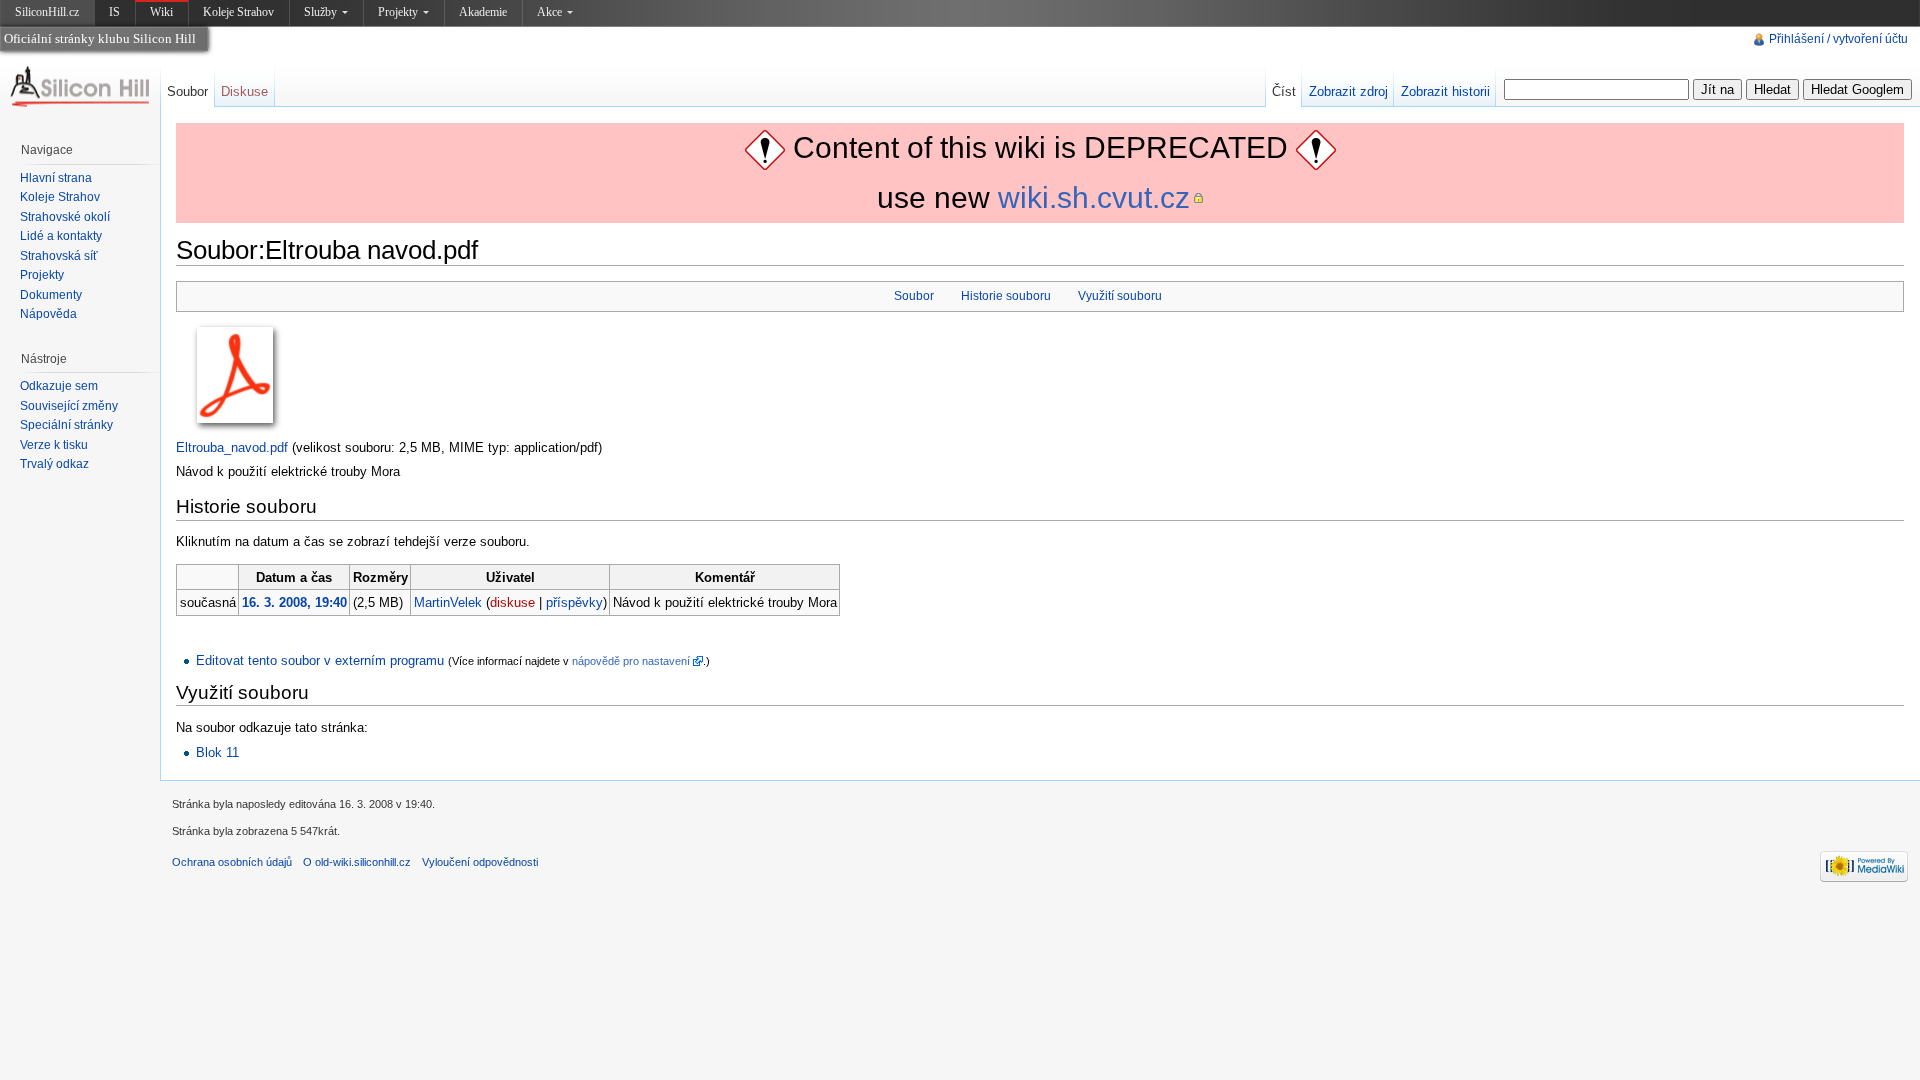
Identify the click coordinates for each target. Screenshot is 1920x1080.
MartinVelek (448, 602)
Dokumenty (51, 295)
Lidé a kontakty (61, 236)
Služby (320, 12)
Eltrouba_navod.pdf (232, 447)
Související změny (69, 406)
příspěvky (574, 602)
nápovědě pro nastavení (631, 661)
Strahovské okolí (65, 217)
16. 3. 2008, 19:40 (294, 602)
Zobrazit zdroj (1348, 91)
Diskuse (244, 91)
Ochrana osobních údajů (232, 862)
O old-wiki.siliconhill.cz (357, 862)
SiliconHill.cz (49, 15)
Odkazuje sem (59, 386)
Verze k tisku (54, 445)
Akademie (483, 12)
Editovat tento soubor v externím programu (320, 660)
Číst (1284, 91)
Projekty (398, 12)
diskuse (512, 602)
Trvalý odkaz (54, 464)
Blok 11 (217, 752)
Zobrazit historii (1445, 91)
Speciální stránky (66, 425)
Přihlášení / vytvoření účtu (1838, 39)
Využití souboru (1120, 296)
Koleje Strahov (238, 12)
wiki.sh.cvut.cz (1094, 197)
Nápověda (48, 314)
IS (114, 12)
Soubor (914, 296)
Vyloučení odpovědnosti (480, 862)
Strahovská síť (59, 256)
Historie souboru (1006, 296)
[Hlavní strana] (80, 87)
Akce (549, 12)
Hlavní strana (56, 178)
